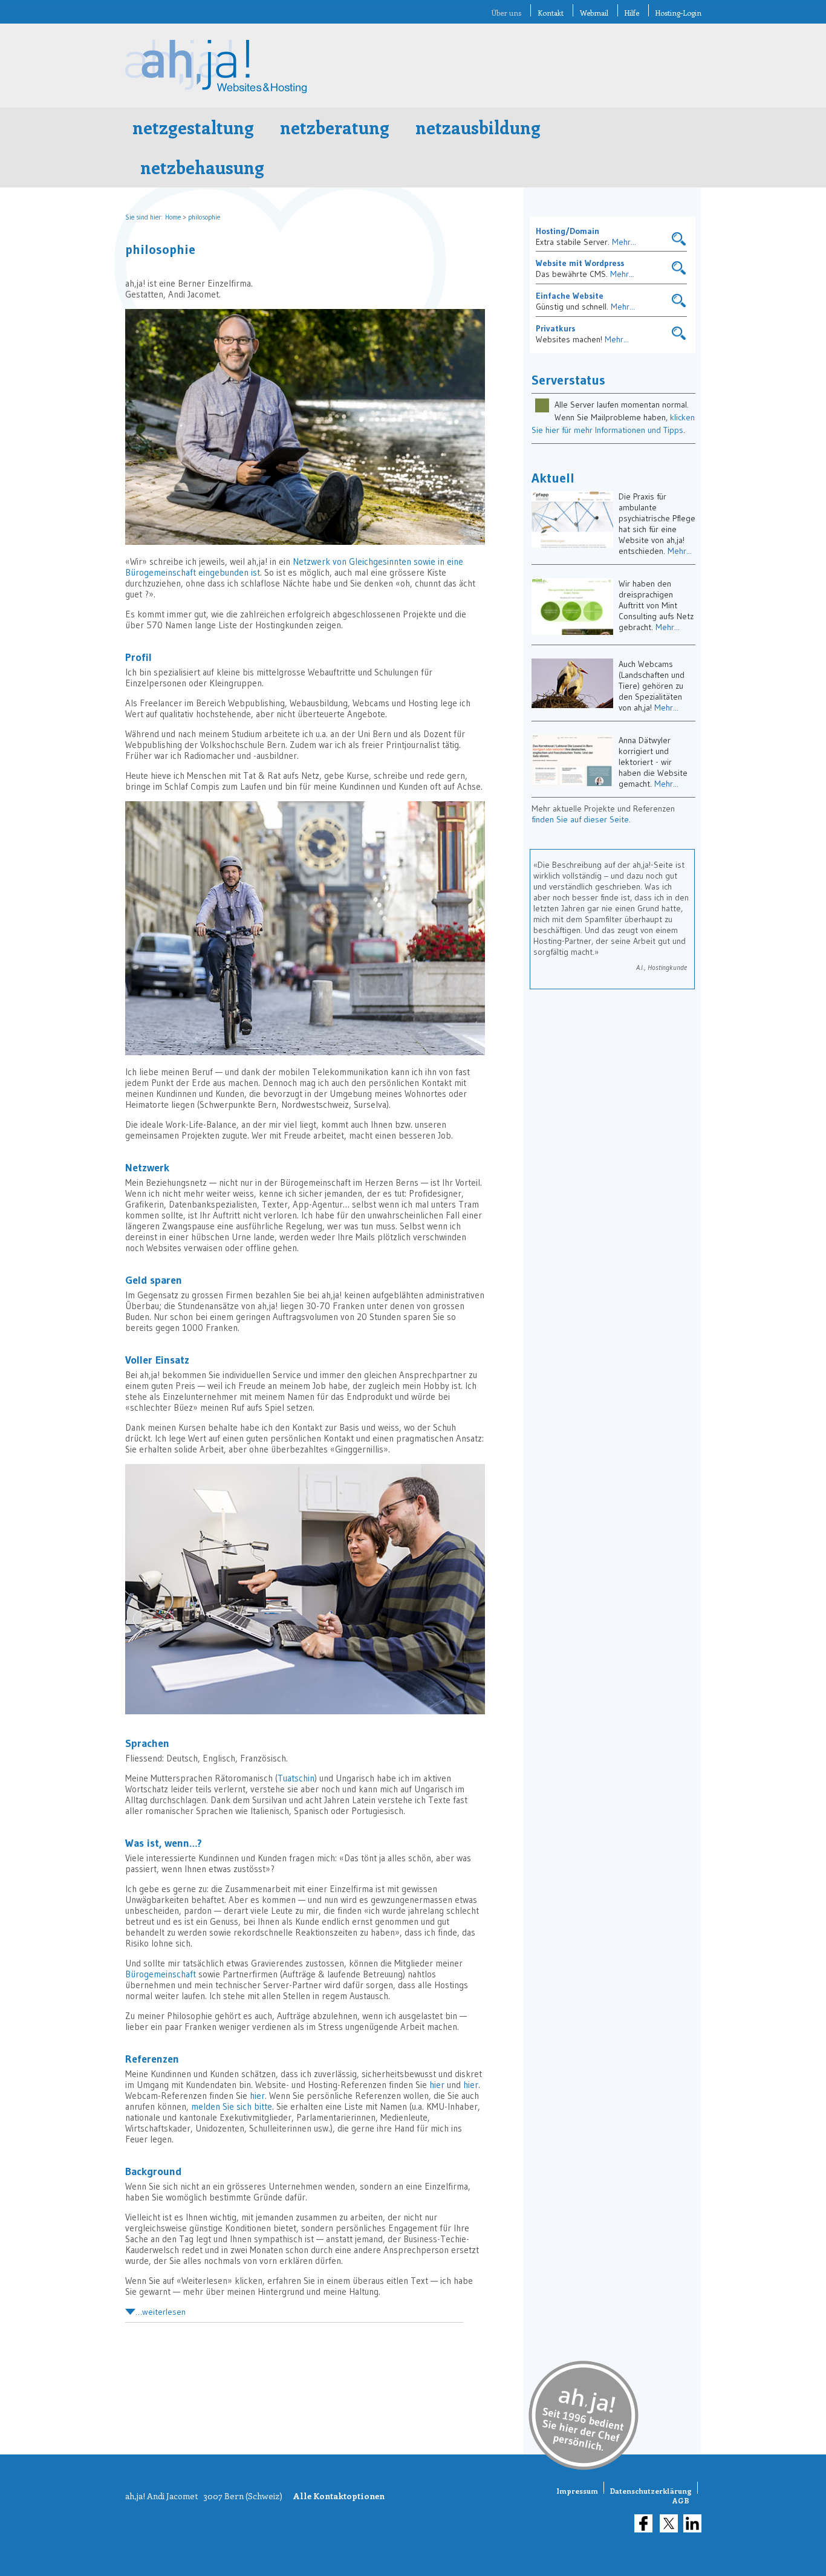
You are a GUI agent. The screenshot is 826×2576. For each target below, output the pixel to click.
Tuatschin (296, 1778)
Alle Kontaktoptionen (339, 2496)
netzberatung (335, 127)
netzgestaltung (193, 127)
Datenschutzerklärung (651, 2491)
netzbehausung (202, 167)
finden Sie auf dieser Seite (580, 819)
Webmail (594, 13)
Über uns (506, 13)
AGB (681, 2500)
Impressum (577, 2491)
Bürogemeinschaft (161, 1974)
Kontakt (551, 13)
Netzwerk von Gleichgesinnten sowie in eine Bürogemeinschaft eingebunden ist (294, 567)
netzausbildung (478, 127)
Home (173, 217)
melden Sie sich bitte (232, 2106)
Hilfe (632, 13)
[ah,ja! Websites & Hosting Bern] (216, 90)
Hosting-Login (678, 13)
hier (437, 2085)
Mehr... (624, 242)
